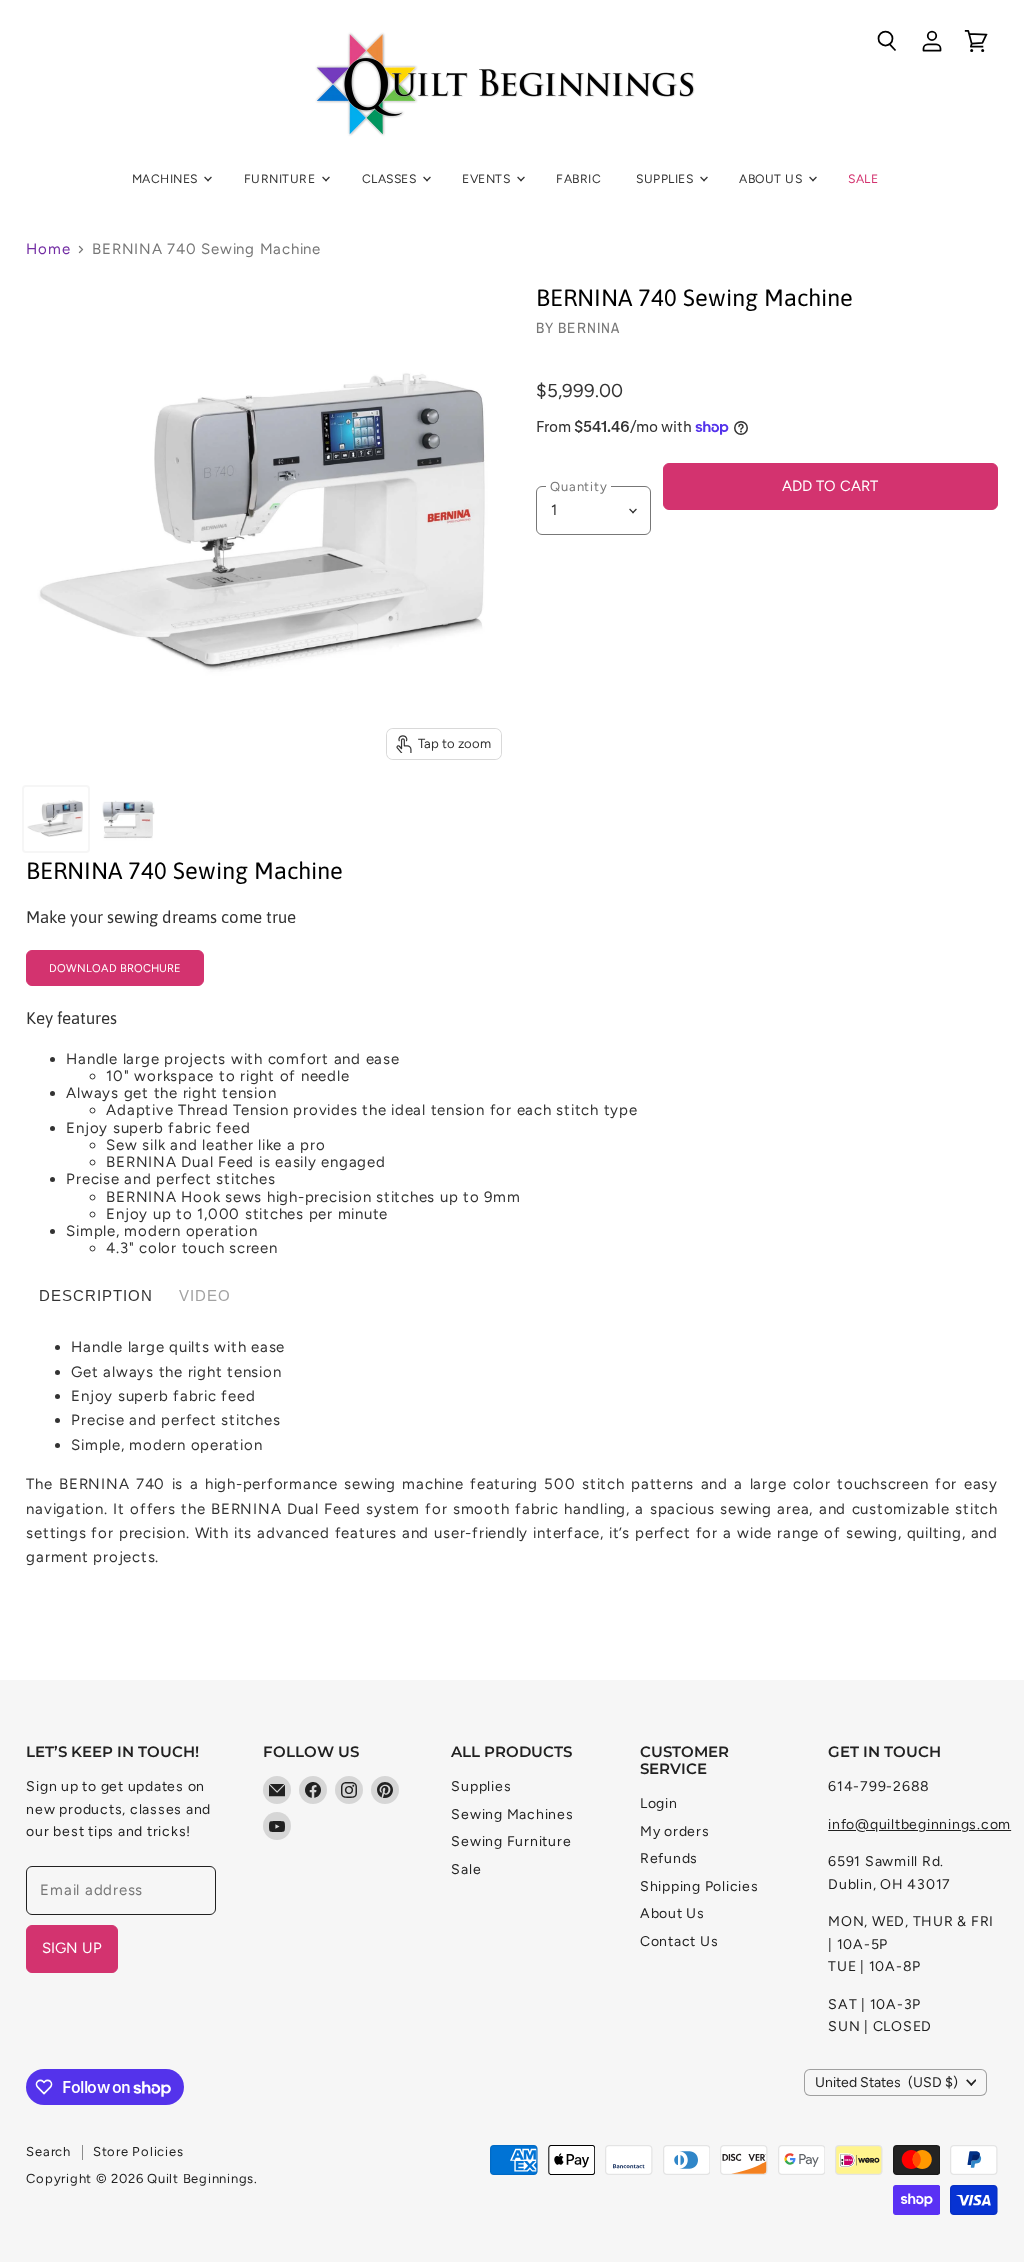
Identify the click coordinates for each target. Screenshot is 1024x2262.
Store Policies (138, 2151)
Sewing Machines (512, 1814)
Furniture (281, 178)
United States (886, 2082)
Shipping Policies (699, 1886)
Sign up (72, 1948)
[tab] (96, 1296)
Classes (391, 178)
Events (487, 178)
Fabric (578, 178)
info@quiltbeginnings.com (919, 1824)
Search (48, 2151)
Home (48, 249)
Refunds (669, 1858)
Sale (863, 178)
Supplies (666, 178)
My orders (675, 1831)
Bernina (588, 327)
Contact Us (679, 1941)
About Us (772, 178)
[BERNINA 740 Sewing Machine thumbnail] (56, 819)
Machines (166, 178)
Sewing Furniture (511, 1841)
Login (659, 1803)
